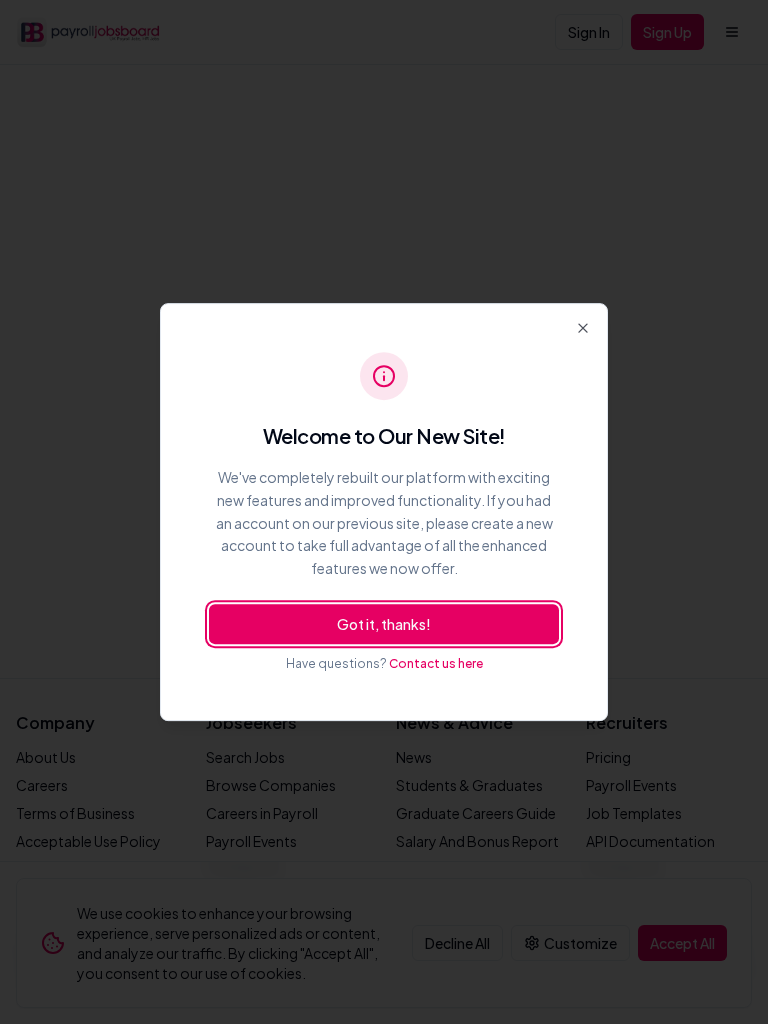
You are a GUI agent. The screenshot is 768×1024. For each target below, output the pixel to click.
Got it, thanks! (384, 624)
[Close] (583, 328)
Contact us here (436, 663)
